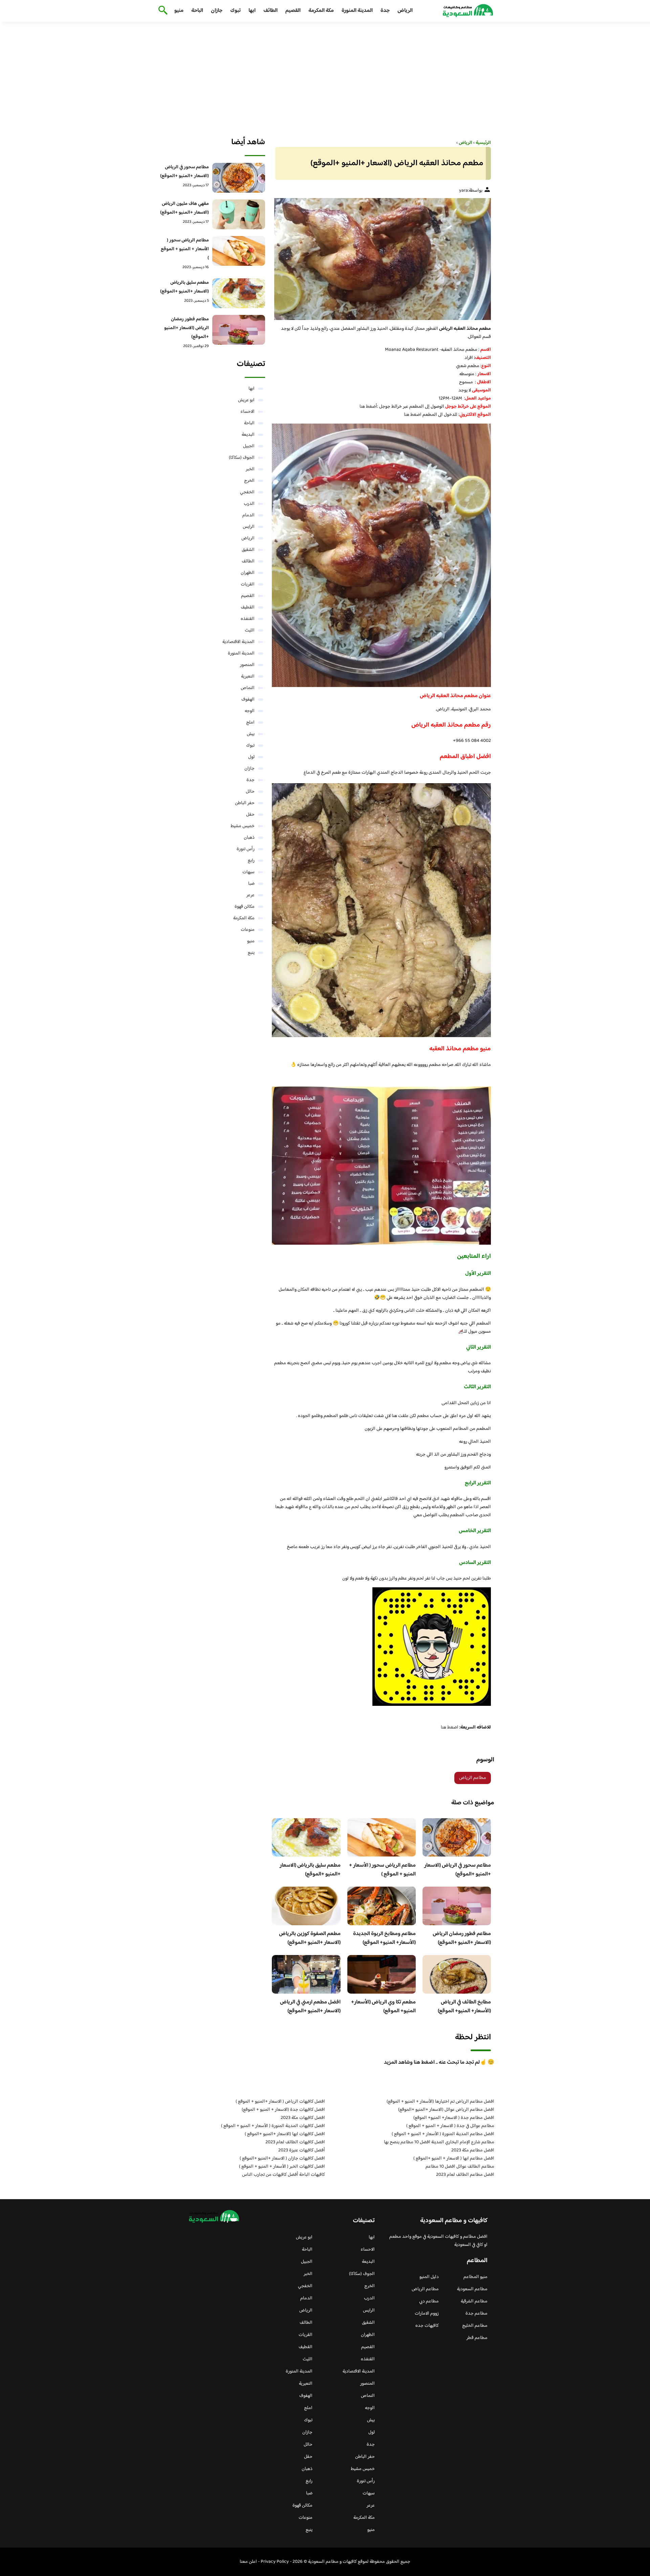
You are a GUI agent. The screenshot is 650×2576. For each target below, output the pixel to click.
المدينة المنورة (357, 11)
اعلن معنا (248, 2562)
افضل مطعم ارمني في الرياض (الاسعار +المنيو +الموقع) (310, 2007)
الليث (250, 630)
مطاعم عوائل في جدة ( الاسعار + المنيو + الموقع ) (450, 2126)
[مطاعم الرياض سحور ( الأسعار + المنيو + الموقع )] (239, 251)
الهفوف (248, 700)
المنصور (247, 665)
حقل (250, 815)
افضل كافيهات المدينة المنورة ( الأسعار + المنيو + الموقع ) (273, 2126)
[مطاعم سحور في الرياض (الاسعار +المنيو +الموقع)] (239, 178)
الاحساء (247, 412)
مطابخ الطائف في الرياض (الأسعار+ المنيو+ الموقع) (464, 2007)
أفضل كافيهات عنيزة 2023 (302, 2150)
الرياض (405, 11)
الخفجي (247, 492)
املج (250, 723)
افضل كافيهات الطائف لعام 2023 (295, 2142)
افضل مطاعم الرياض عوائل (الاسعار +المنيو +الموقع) (446, 2110)
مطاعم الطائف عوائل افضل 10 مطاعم (460, 2167)
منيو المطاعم (475, 2277)
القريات (248, 584)
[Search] (162, 11)
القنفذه (248, 619)
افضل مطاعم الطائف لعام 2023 (465, 2175)
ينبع (251, 953)
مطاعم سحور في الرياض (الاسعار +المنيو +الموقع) (458, 1870)
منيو (179, 11)
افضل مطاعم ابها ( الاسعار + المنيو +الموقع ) (454, 2159)
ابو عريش (246, 400)
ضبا (251, 884)
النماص (248, 688)
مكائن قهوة (245, 907)
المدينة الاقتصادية (239, 642)
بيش (251, 734)
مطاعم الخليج (475, 2326)
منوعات (248, 930)
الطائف (270, 11)
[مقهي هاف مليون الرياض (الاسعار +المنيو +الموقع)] (239, 214)
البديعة (248, 435)
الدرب (249, 504)
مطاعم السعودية (472, 2289)
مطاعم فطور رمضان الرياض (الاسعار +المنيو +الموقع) (462, 1938)
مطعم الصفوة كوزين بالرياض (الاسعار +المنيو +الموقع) (310, 1938)
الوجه (250, 711)
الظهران (248, 573)
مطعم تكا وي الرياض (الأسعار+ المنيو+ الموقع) (383, 2007)
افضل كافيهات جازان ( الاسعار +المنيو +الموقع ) (282, 2159)
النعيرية (248, 677)
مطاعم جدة (476, 2314)
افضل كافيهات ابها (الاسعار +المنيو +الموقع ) (285, 2134)
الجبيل (249, 446)
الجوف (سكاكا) (242, 458)
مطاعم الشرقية (474, 2301)
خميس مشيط (243, 826)
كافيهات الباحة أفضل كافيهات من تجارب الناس (284, 2175)
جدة (385, 11)
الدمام (248, 515)
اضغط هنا (413, 415)
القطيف (248, 607)
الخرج (249, 481)
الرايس (249, 527)
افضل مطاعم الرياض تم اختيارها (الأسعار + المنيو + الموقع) (440, 2102)
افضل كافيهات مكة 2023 (303, 2118)
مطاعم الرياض (473, 1778)
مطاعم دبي (429, 2301)
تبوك (235, 11)
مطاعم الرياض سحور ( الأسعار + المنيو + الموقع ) (382, 1870)
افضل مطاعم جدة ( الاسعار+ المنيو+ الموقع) (454, 2118)
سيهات (248, 872)
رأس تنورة (246, 849)
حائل (250, 792)
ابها (252, 11)
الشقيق (248, 550)
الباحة (197, 11)
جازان (217, 11)
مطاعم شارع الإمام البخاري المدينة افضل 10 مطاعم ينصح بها (439, 2142)
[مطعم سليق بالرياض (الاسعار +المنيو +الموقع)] (239, 293)
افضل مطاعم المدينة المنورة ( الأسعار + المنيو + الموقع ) (443, 2134)
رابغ (251, 861)
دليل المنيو (429, 2277)
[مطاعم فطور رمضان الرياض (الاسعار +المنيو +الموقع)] (239, 330)
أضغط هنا (368, 407)
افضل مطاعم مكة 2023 (473, 2150)
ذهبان (249, 838)
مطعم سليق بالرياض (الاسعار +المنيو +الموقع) (310, 1870)
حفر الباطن (245, 803)
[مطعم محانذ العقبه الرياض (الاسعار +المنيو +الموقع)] (381, 259)
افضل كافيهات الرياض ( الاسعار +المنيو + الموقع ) (280, 2102)
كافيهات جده (427, 2326)
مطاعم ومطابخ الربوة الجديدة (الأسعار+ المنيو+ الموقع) (384, 1938)
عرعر (251, 895)
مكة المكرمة (321, 11)
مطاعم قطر (477, 2338)
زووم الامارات (427, 2314)
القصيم (293, 11)
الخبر (250, 469)
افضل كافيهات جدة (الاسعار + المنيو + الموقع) (283, 2110)
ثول (251, 757)
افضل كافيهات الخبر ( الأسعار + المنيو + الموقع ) (282, 2167)
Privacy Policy (275, 2562)
